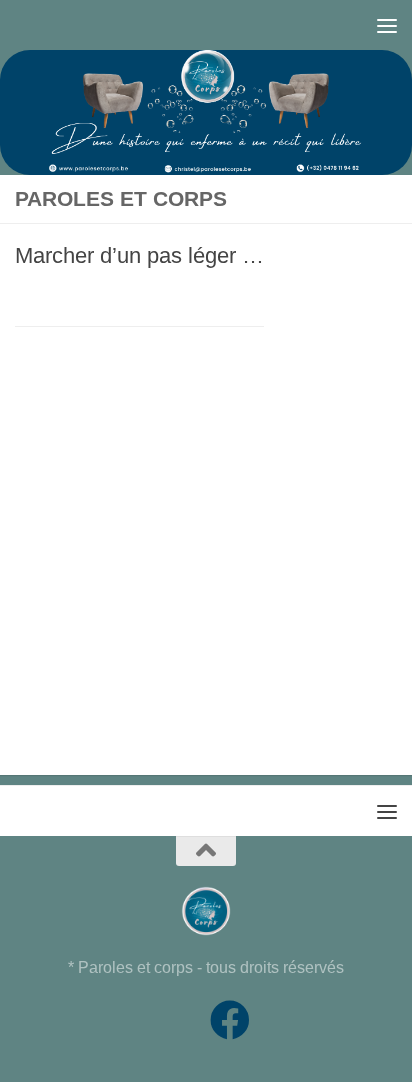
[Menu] (387, 25)
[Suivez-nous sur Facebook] (230, 1020)
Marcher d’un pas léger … (139, 255)
